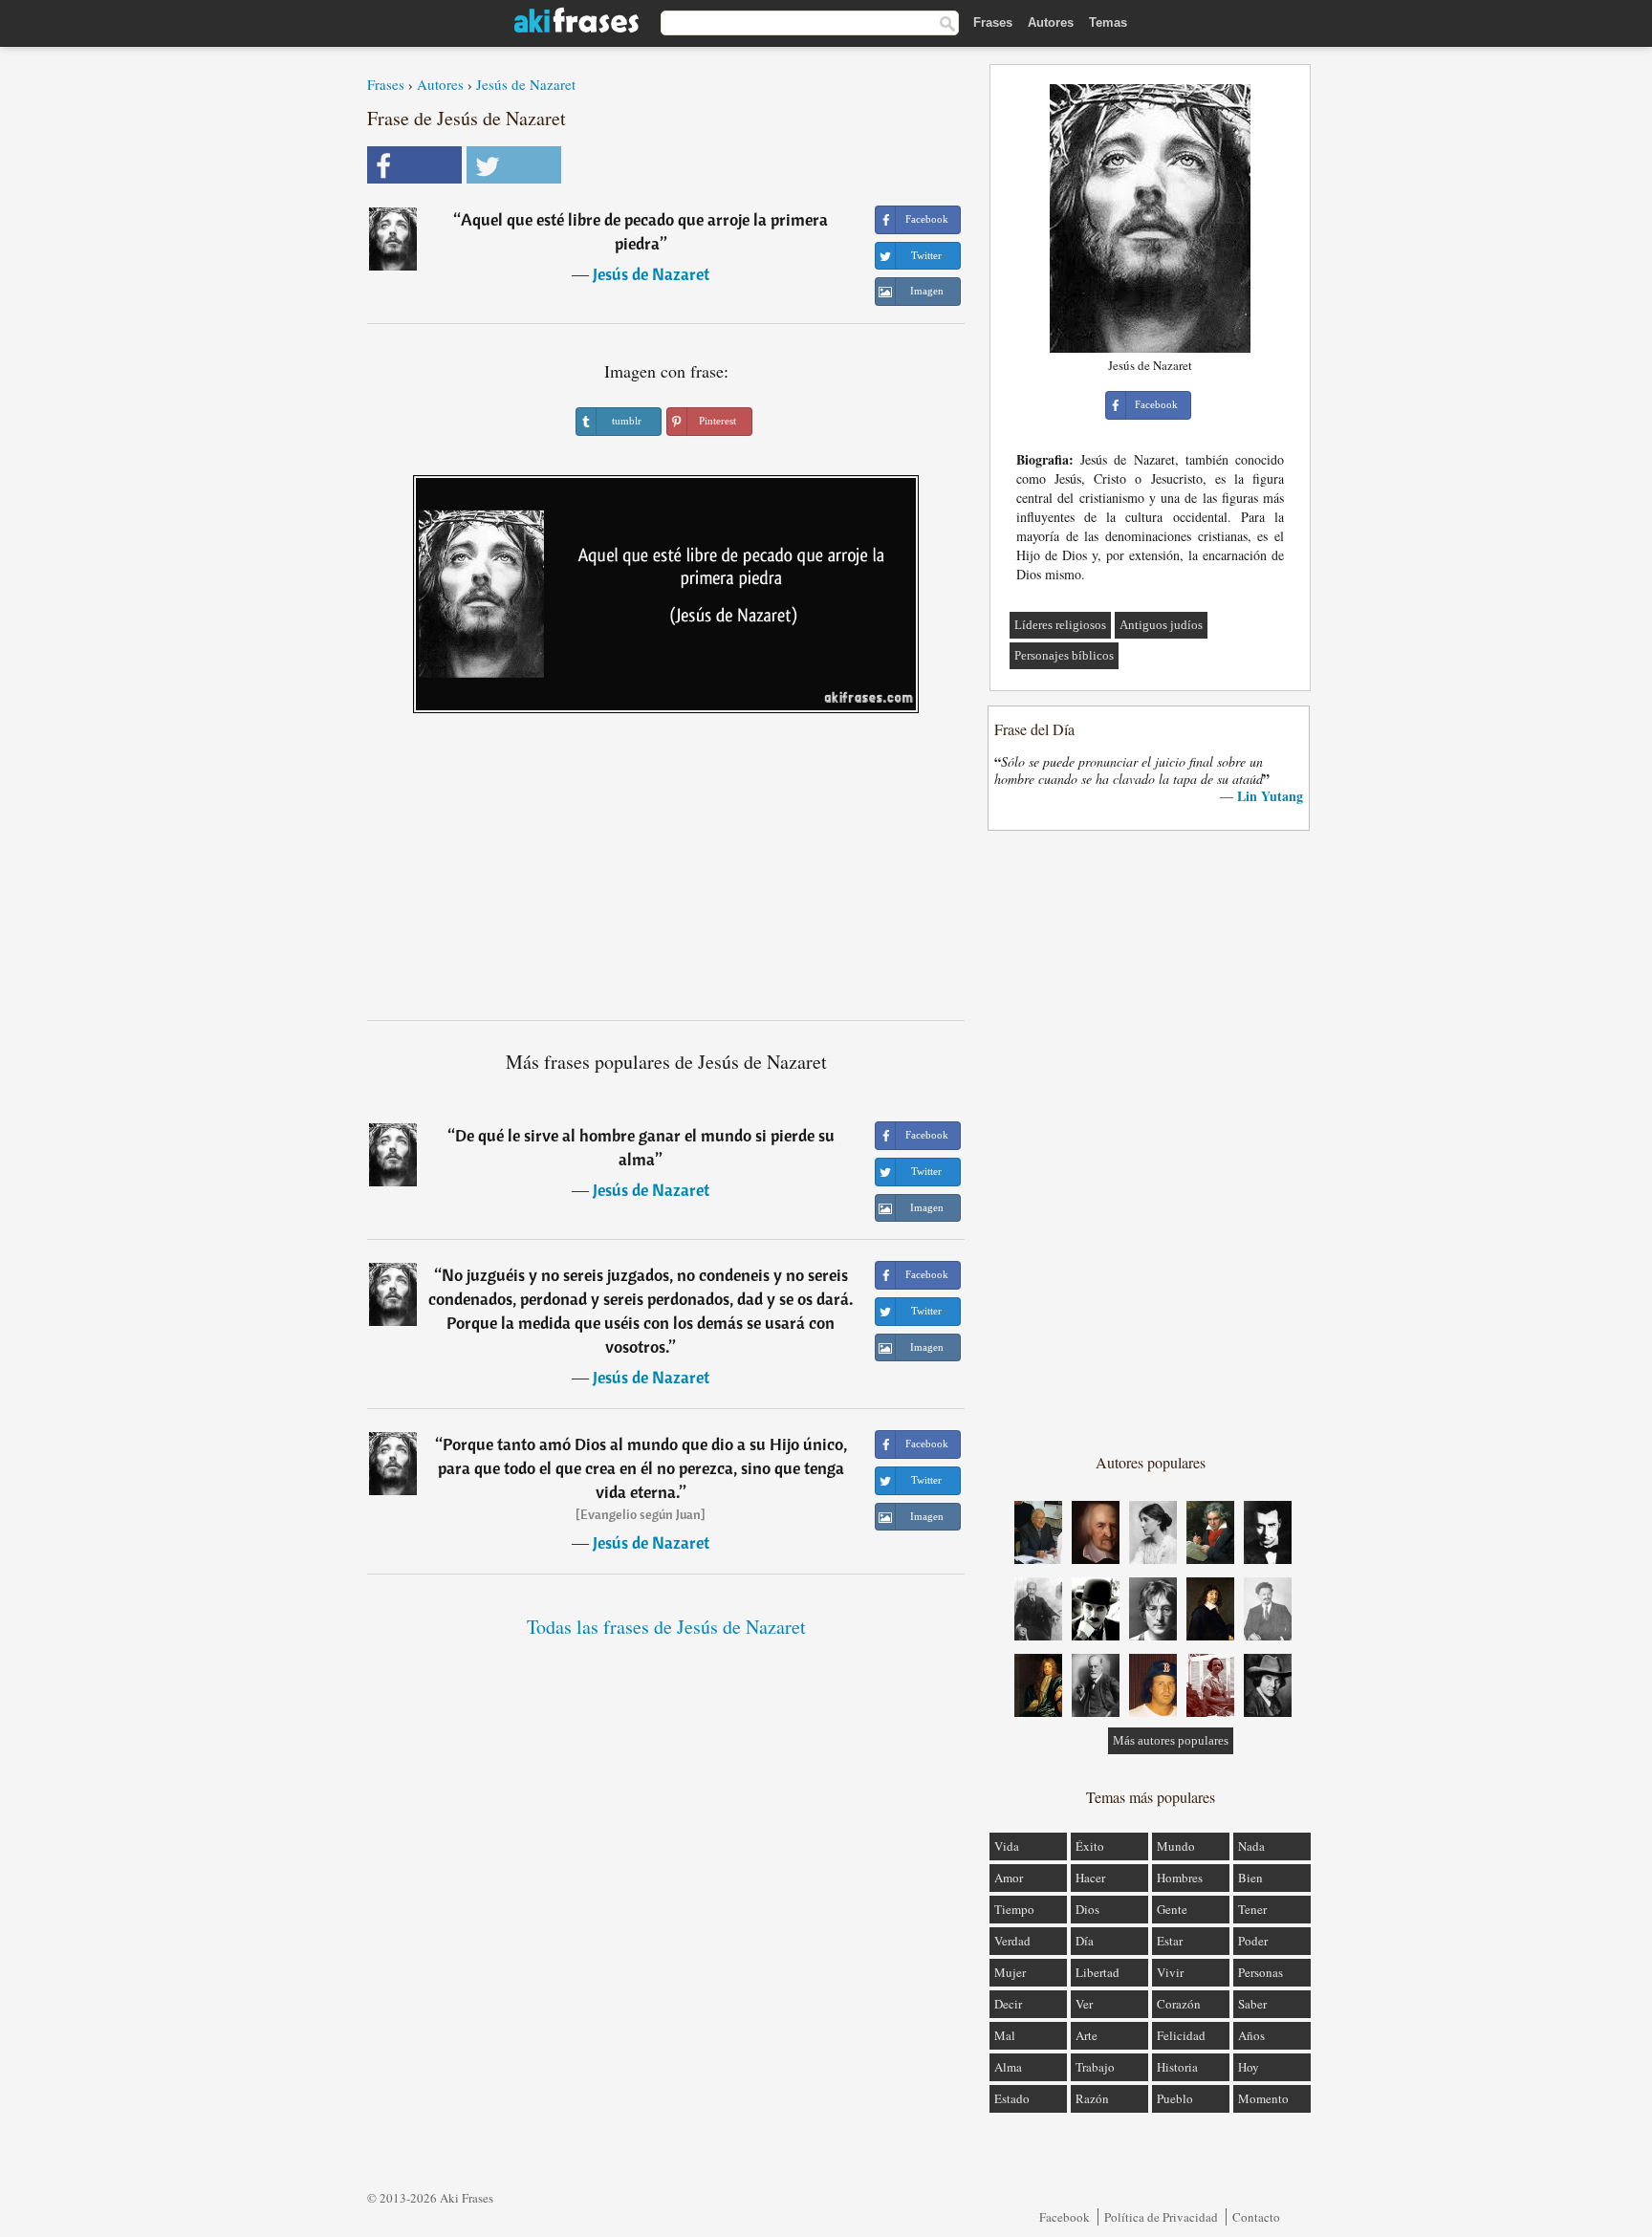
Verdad (1012, 1941)
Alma (1008, 2067)
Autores (1051, 22)
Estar (1170, 1941)
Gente (1172, 1909)
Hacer (1090, 1878)
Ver (1084, 2004)
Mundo (1176, 1846)
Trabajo (1095, 2067)
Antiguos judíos (1161, 625)
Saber (1252, 2004)
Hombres (1180, 1878)
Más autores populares (1171, 1740)
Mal (1005, 2035)
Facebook (1065, 2217)
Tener (1252, 1909)
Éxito (1090, 1846)
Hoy (1249, 2067)
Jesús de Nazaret (526, 84)
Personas (1261, 1972)
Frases (993, 22)
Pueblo (1175, 2098)
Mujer (1010, 1972)
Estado (1012, 2098)
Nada (1251, 1846)
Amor (1009, 1878)
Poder (1253, 1941)
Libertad (1098, 1972)
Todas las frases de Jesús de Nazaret (666, 1627)
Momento (1263, 2098)
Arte (1087, 2035)
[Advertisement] (666, 874)
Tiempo (1014, 1909)
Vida (1007, 1846)
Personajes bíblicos (1064, 655)
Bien (1250, 1878)
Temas (1108, 22)
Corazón (1179, 2004)
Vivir (1170, 1972)
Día (1085, 1941)
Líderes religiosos (1060, 625)
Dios (1087, 1909)
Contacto (1256, 2217)
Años (1251, 2035)
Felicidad (1181, 2035)
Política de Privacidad (1161, 2217)
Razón (1092, 2098)
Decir (1008, 2004)
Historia (1177, 2067)
